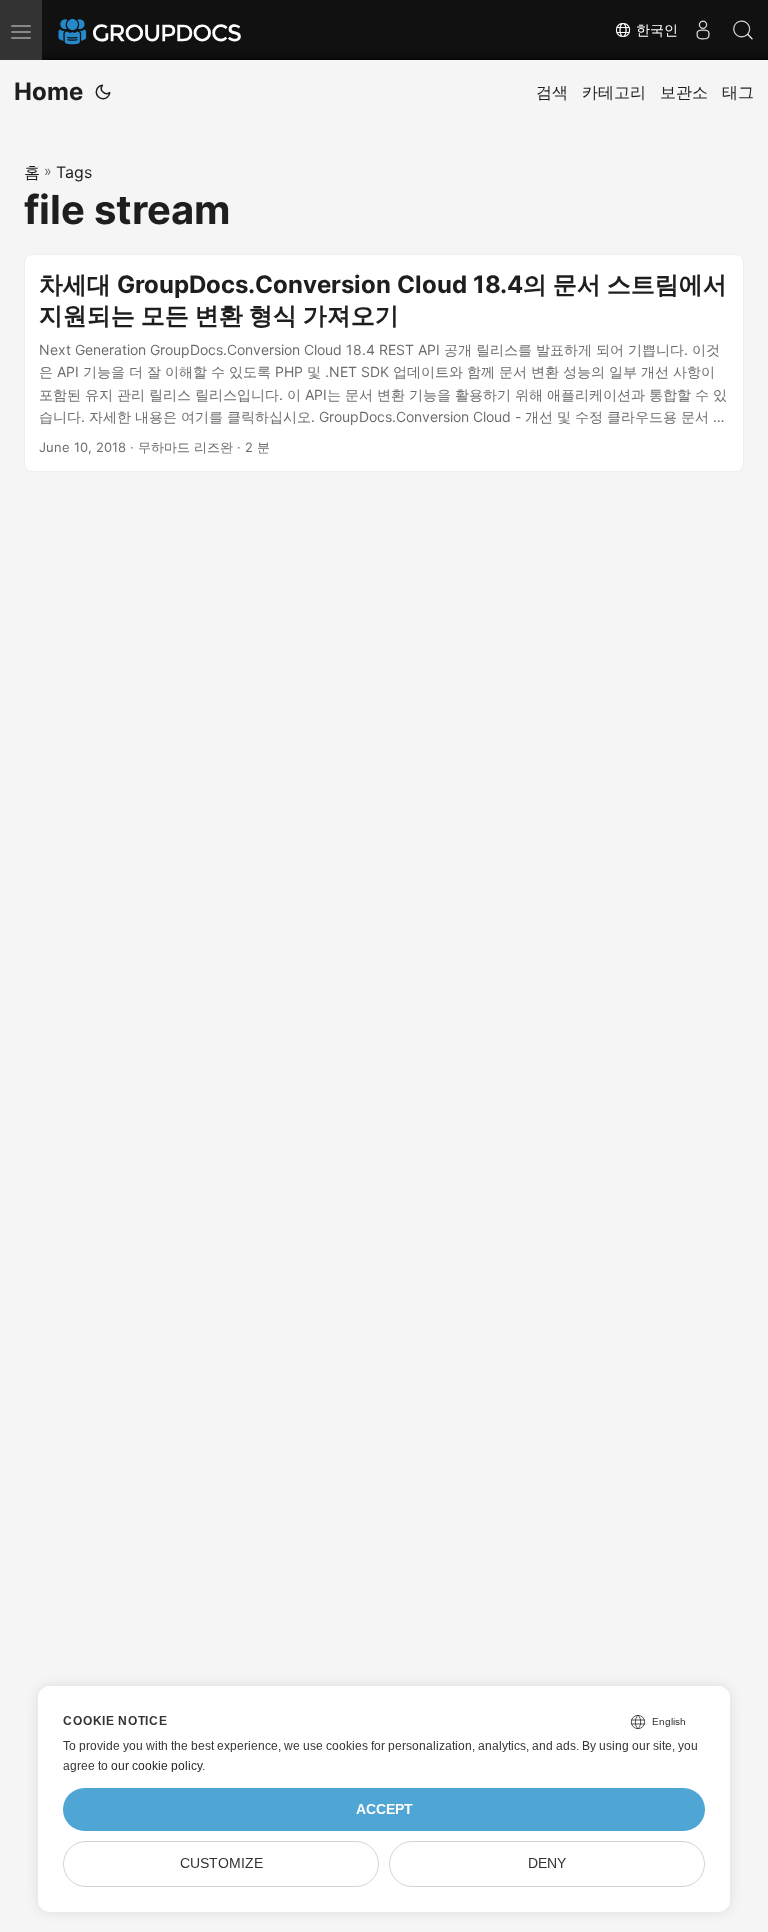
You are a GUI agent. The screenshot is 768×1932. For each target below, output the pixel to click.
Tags (74, 172)
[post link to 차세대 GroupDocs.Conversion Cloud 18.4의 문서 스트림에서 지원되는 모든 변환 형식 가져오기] (384, 363)
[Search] (743, 30)
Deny (547, 1863)
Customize (221, 1863)
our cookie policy (156, 1766)
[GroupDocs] (177, 30)
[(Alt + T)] (103, 92)
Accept (384, 1809)
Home (48, 91)
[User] (703, 30)
